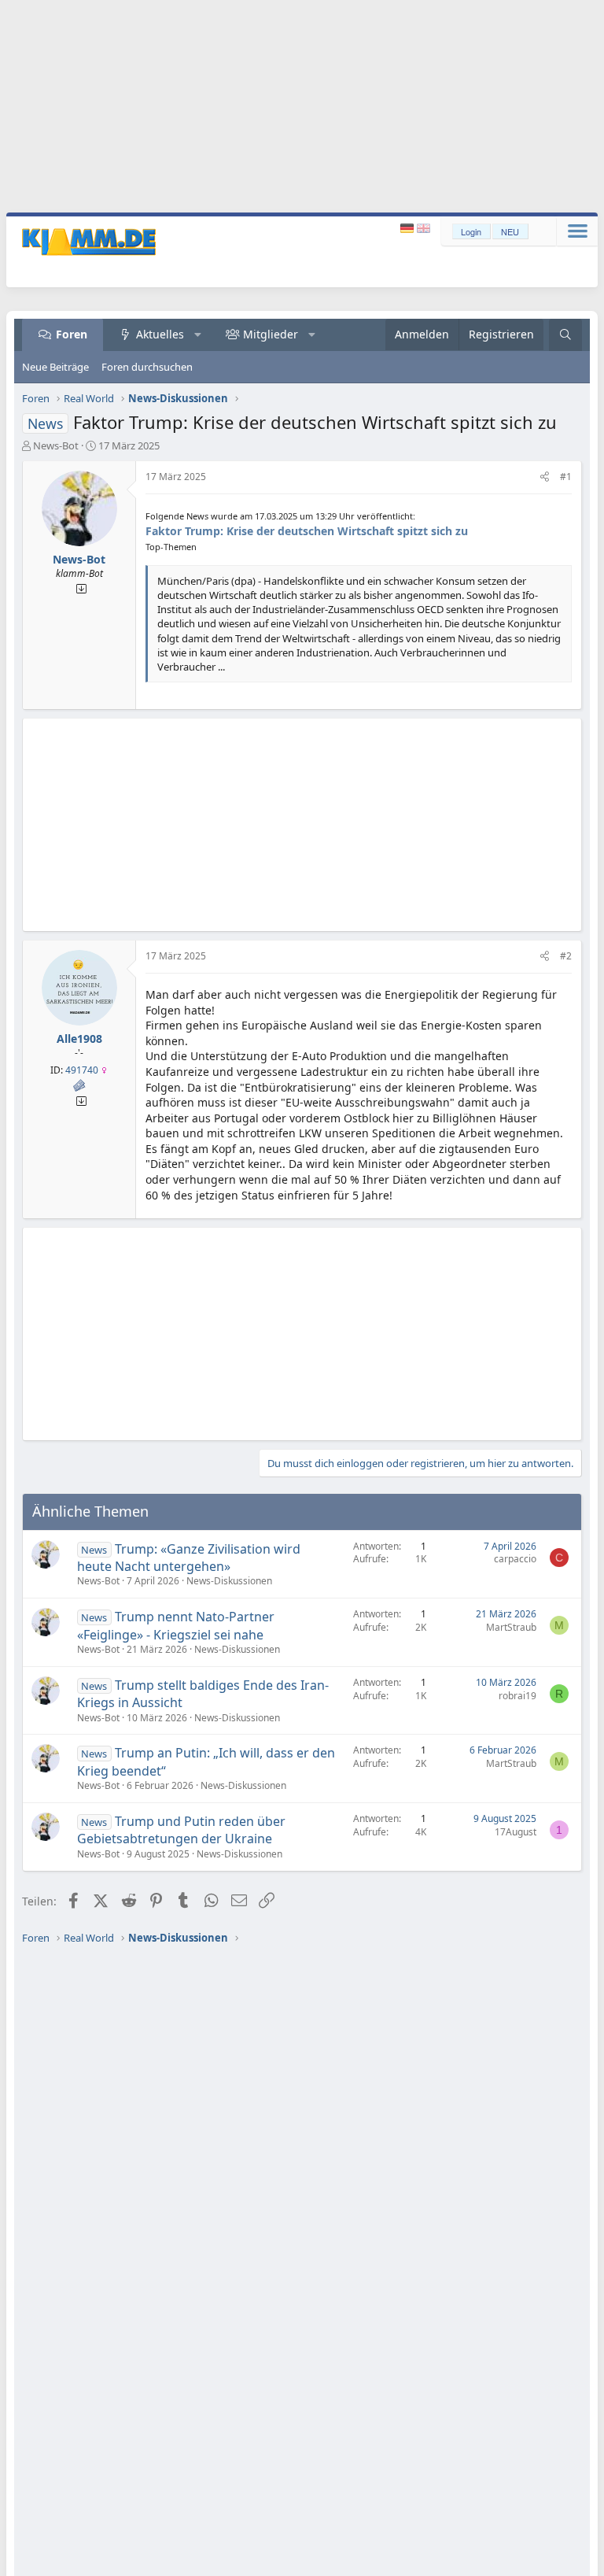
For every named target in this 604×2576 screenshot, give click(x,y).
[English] (424, 229)
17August (516, 1832)
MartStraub (511, 1627)
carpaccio (515, 1559)
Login (471, 231)
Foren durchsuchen (147, 367)
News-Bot (56, 445)
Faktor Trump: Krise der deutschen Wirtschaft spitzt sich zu (307, 531)
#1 (566, 477)
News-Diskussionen (229, 1581)
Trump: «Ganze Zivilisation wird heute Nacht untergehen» (189, 1558)
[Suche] (565, 335)
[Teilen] (545, 477)
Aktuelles (160, 334)
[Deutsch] (409, 229)
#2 (566, 956)
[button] (198, 334)
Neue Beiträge (55, 367)
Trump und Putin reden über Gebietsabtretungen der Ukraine (181, 1830)
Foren (72, 334)
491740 (82, 1070)
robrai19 (517, 1696)
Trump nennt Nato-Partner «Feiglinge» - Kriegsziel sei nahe (176, 1625)
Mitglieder (271, 334)
